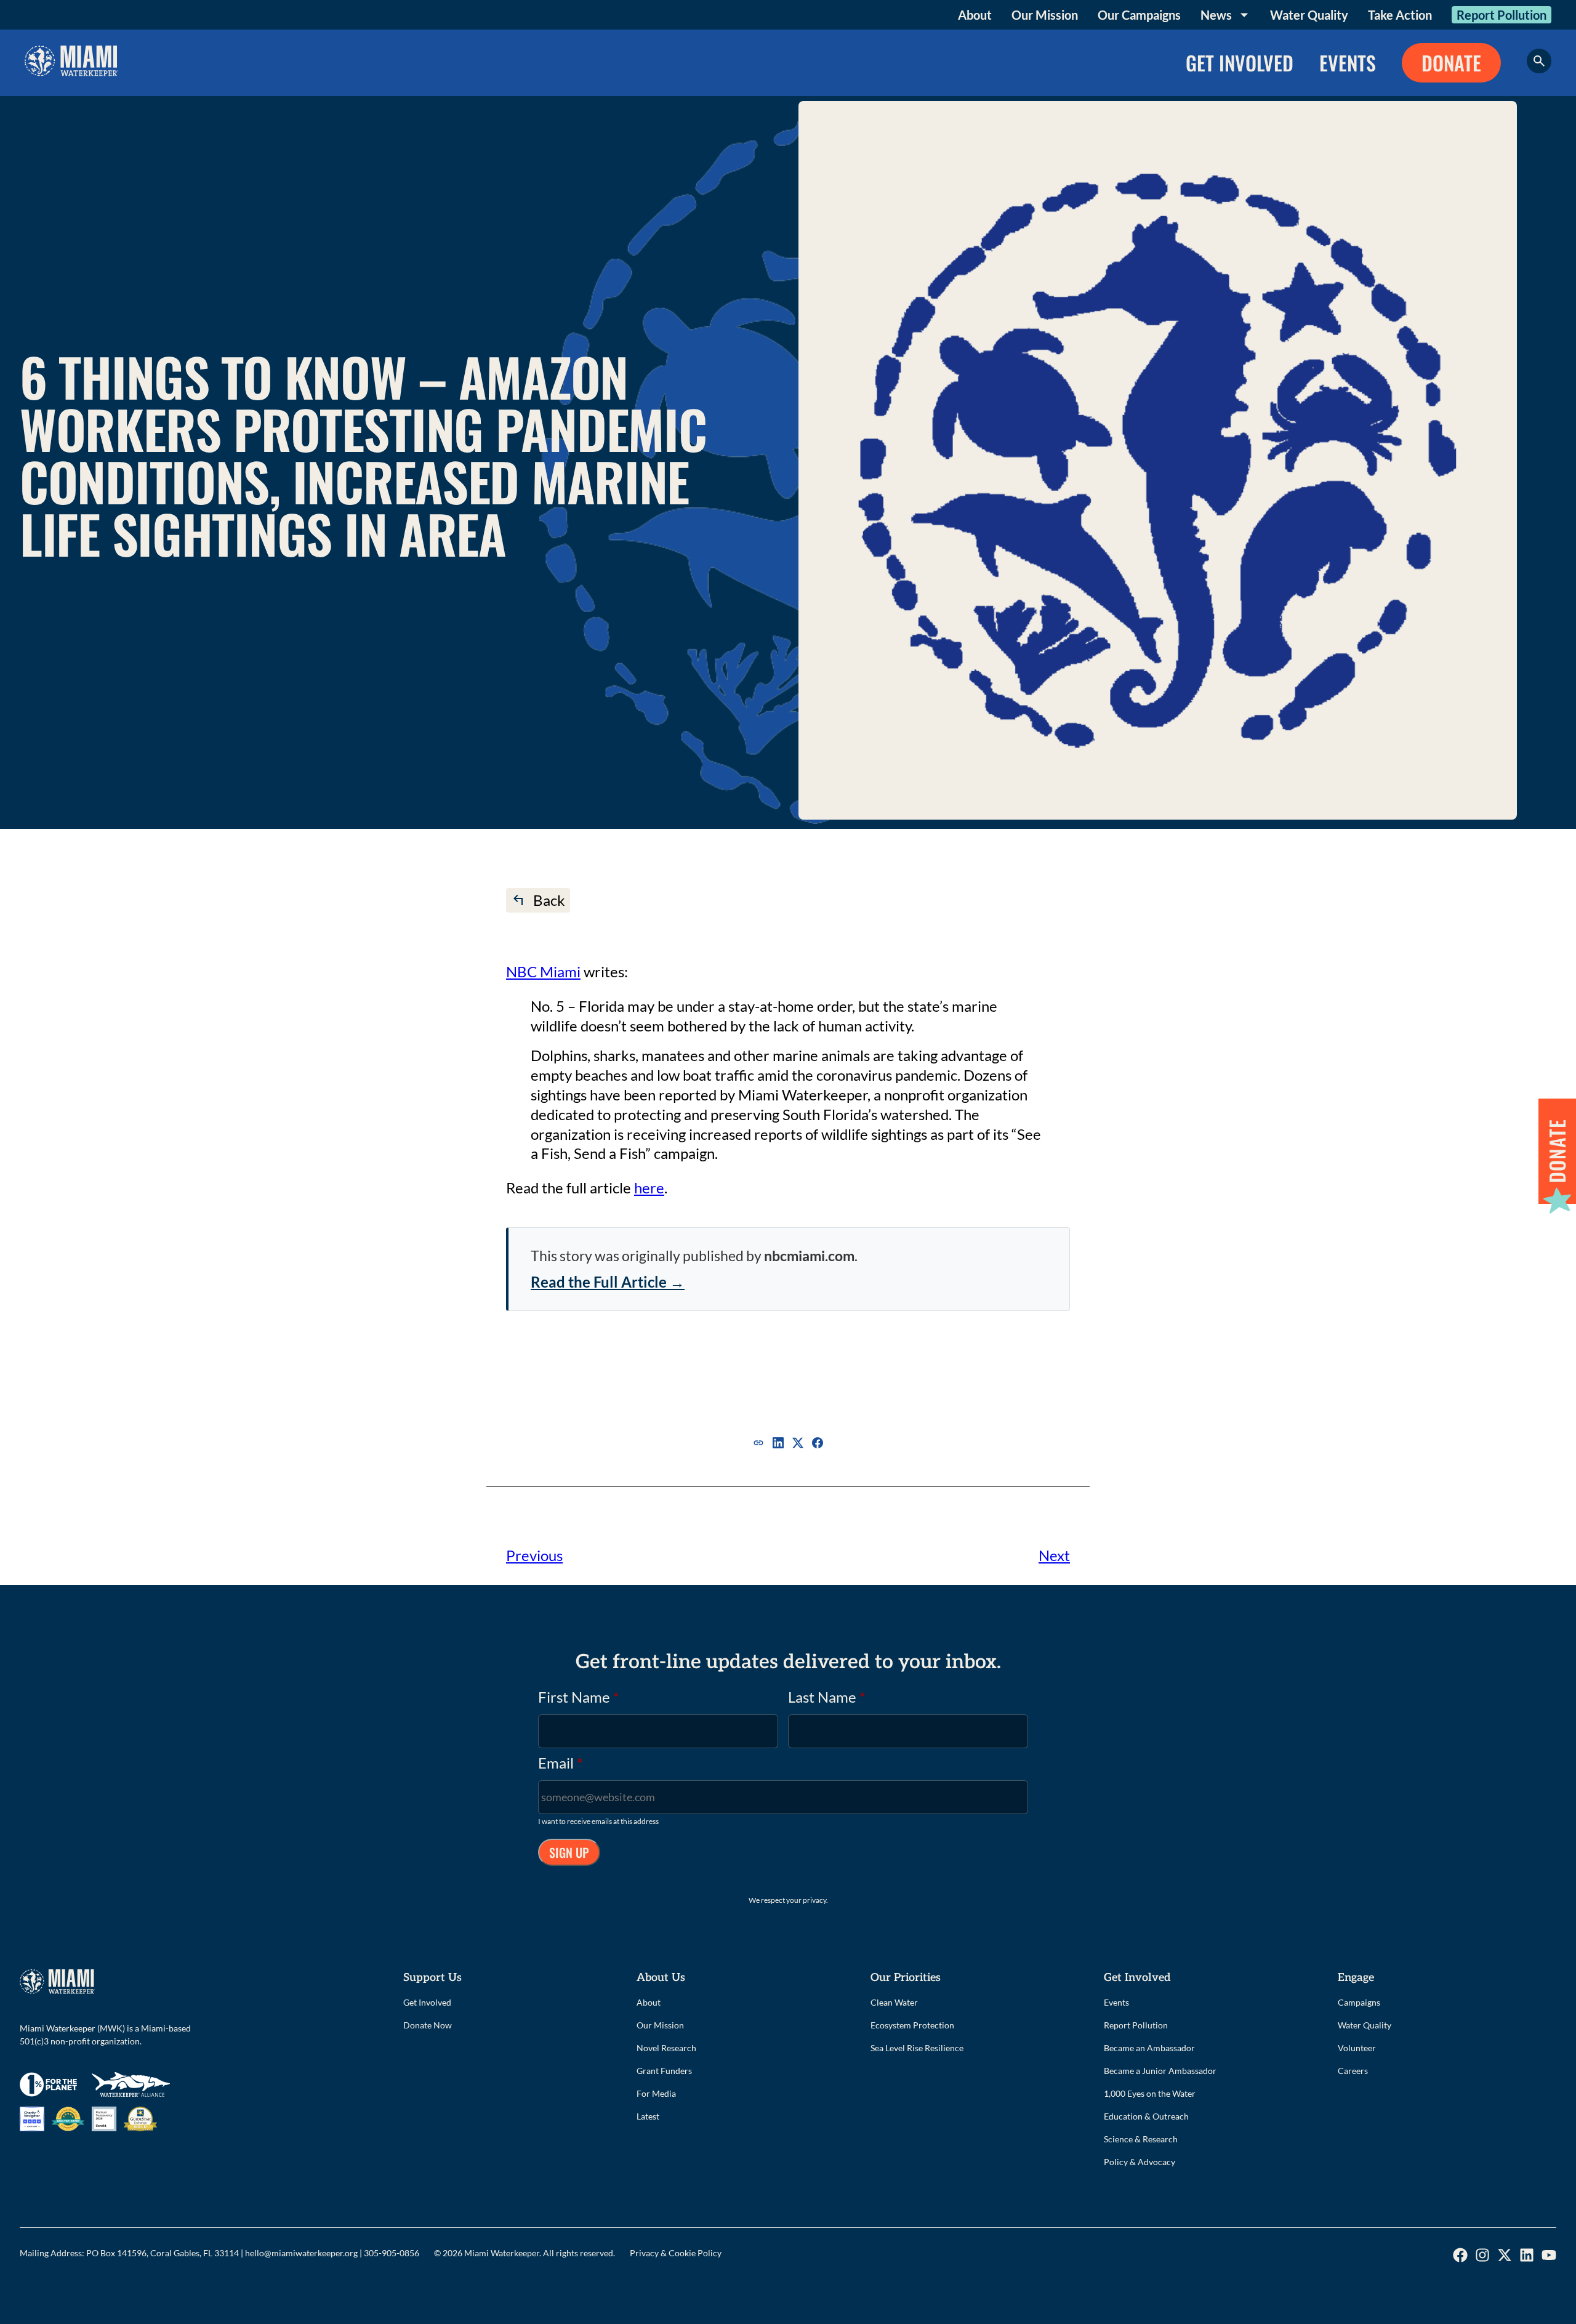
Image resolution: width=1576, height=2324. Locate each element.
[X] (798, 1443)
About (975, 15)
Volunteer (1357, 2048)
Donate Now (428, 2025)
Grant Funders (664, 2071)
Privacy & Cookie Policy (676, 2253)
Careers (1353, 2071)
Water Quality (1309, 15)
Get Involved (427, 2002)
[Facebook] (818, 1443)
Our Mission (1045, 15)
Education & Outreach (1146, 2116)
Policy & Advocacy (1140, 2162)
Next (1054, 1555)
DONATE (1451, 63)
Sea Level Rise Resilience (917, 2048)
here (649, 1188)
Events (1116, 2002)
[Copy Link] (758, 1443)
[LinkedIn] (778, 1443)
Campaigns (1359, 2002)
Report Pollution (1502, 15)
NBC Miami (543, 971)
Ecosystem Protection (912, 2025)
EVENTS (1348, 63)
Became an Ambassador (1149, 2048)
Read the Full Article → (608, 1282)
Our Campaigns (1139, 15)
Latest (648, 2116)
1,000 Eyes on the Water (1150, 2093)
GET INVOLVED (1240, 63)
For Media (656, 2093)
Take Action (1400, 15)
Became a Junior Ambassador (1160, 2071)
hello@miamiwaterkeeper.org (301, 2253)
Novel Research (666, 2048)
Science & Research (1141, 2139)
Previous (534, 1555)
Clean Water (894, 2002)
